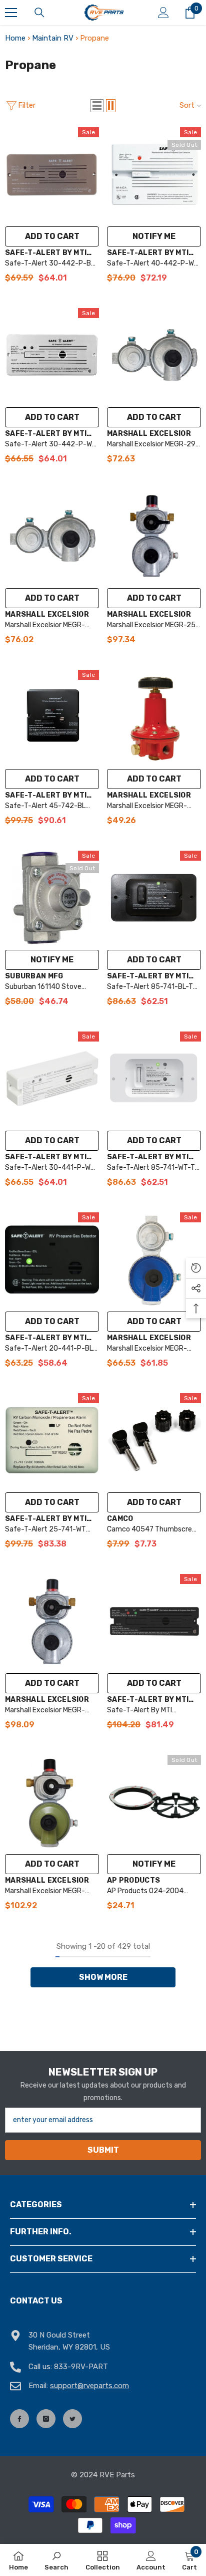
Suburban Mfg (34, 976)
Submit (103, 2150)
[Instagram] (46, 2419)
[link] (56, 2560)
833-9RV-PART (81, 2367)
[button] (97, 106)
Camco (120, 1519)
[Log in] (163, 13)
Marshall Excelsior (149, 434)
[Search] (39, 13)
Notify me (154, 236)
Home (15, 38)
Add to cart (52, 236)
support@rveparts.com (89, 2386)
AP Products (133, 1880)
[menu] (11, 13)
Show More (103, 1977)
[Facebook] (19, 2419)
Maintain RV (53, 38)
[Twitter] (72, 2419)
